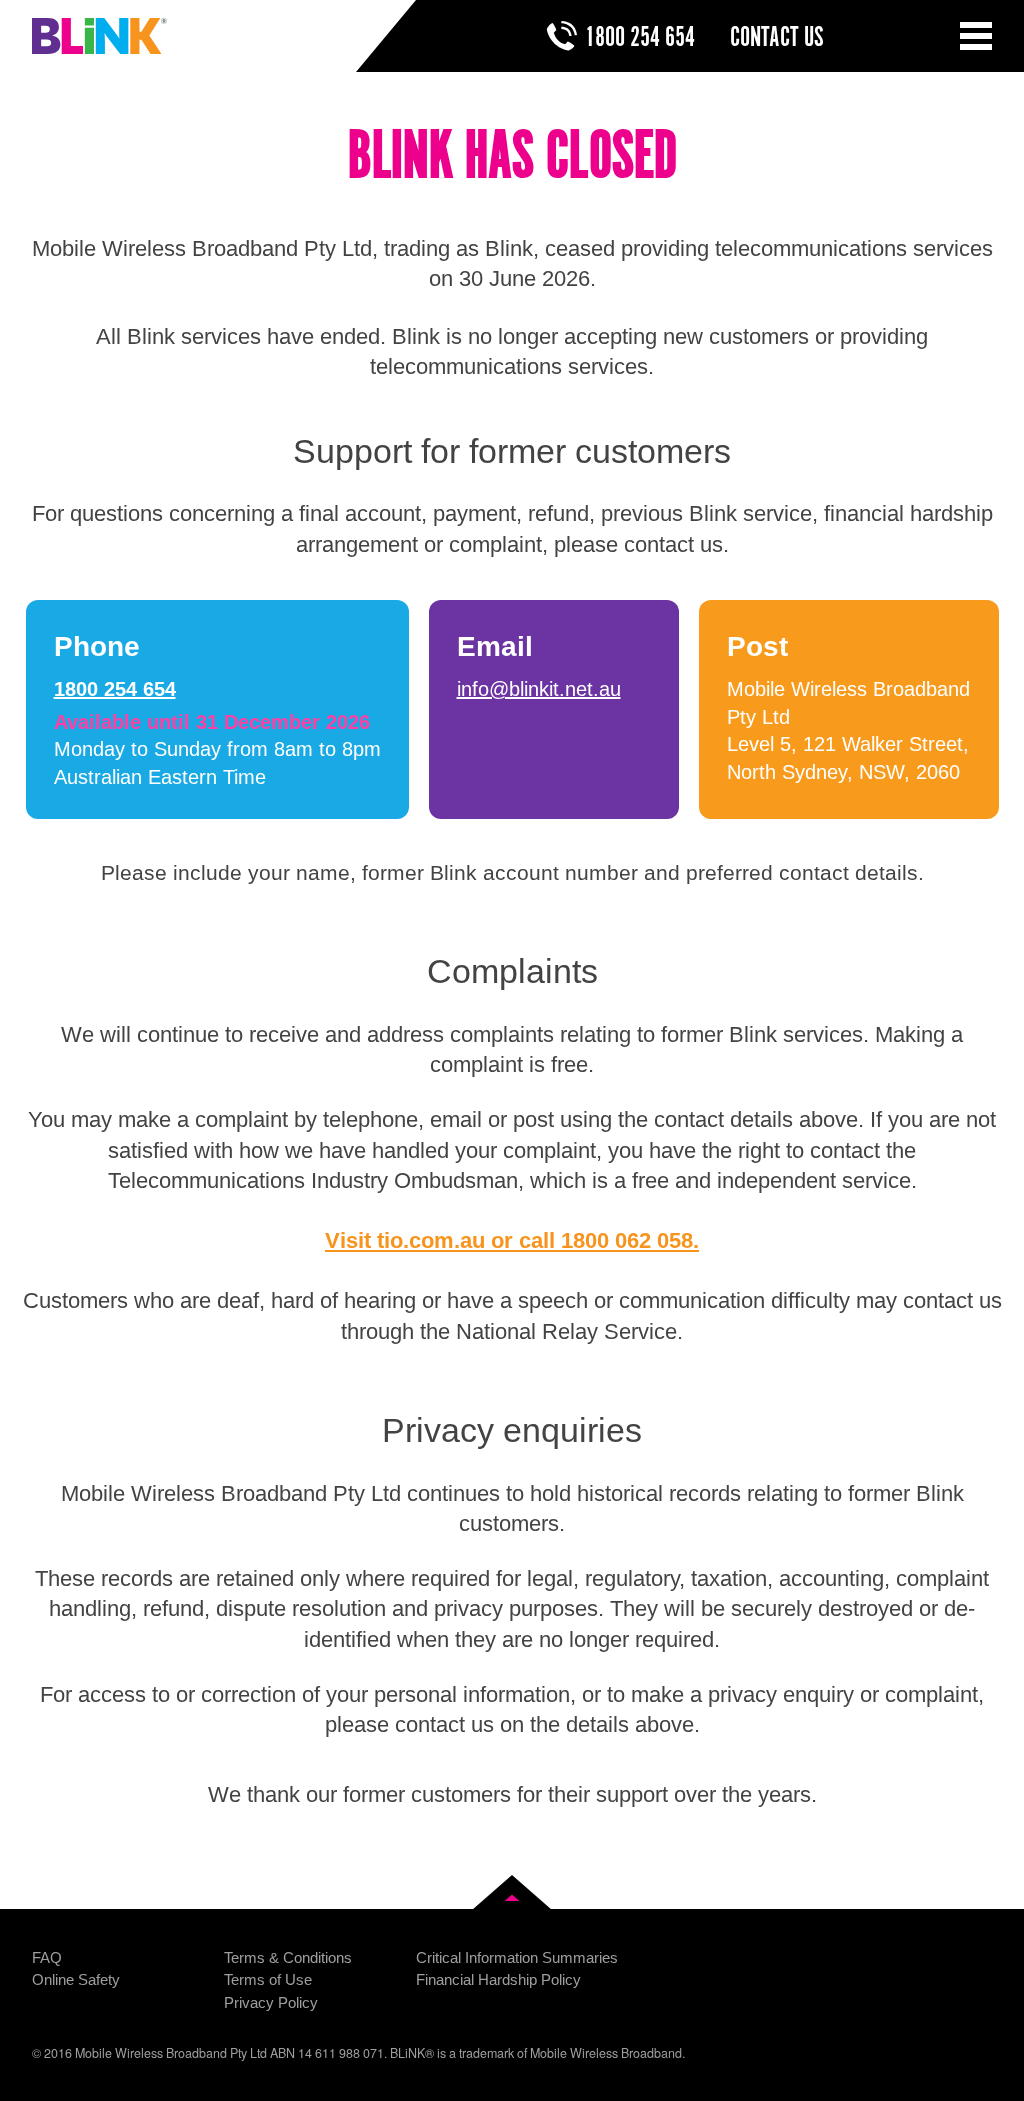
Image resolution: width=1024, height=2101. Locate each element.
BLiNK (100, 36)
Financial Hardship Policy (498, 1979)
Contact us (777, 38)
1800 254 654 (640, 38)
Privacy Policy (271, 2002)
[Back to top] (512, 1892)
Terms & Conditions (288, 1957)
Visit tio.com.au (405, 1240)
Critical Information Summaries (517, 1957)
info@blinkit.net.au (539, 689)
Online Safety (76, 1979)
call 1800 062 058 (606, 1240)
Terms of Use (268, 1979)
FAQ (47, 1957)
